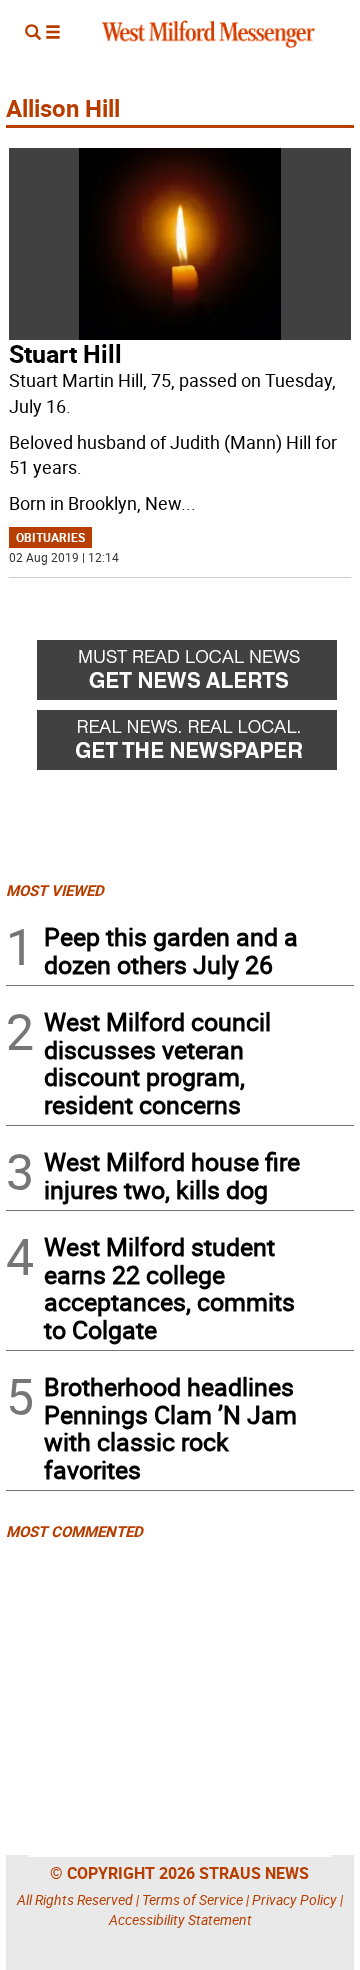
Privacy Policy (294, 1899)
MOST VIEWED (55, 890)
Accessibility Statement (180, 1919)
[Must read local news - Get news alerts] (195, 675)
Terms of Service (192, 1899)
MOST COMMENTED (74, 1531)
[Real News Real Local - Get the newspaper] (195, 745)
